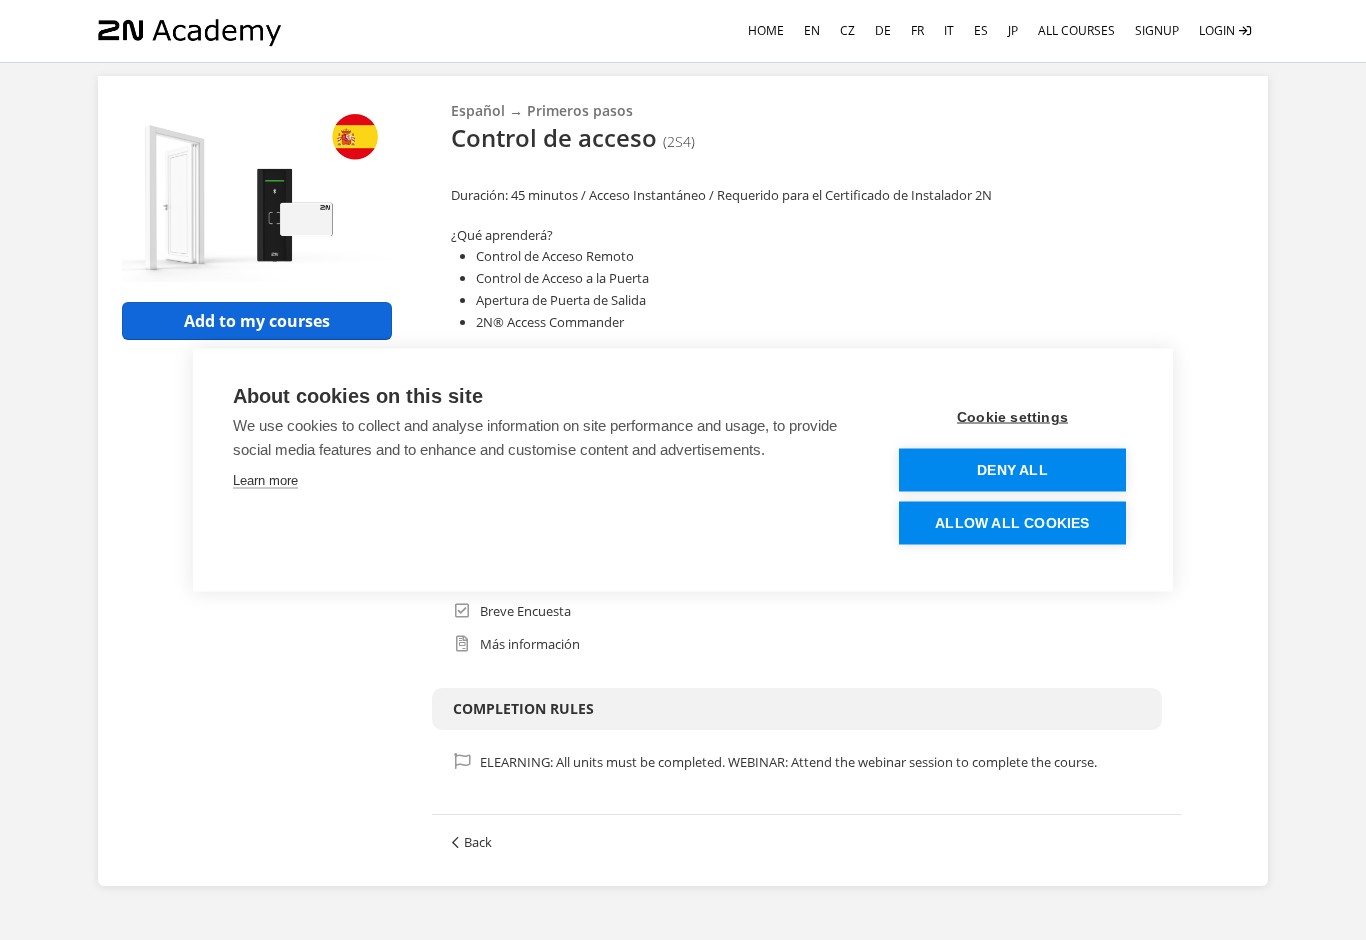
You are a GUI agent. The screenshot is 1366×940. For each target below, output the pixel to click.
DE (883, 30)
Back (478, 842)
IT (949, 30)
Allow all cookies (1012, 523)
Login (1218, 30)
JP (1013, 30)
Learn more (265, 480)
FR (917, 30)
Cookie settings (1012, 417)
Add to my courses (257, 321)
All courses (1076, 30)
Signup (1157, 30)
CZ (847, 30)
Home (766, 30)
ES (981, 30)
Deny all (1012, 470)
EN (812, 30)
